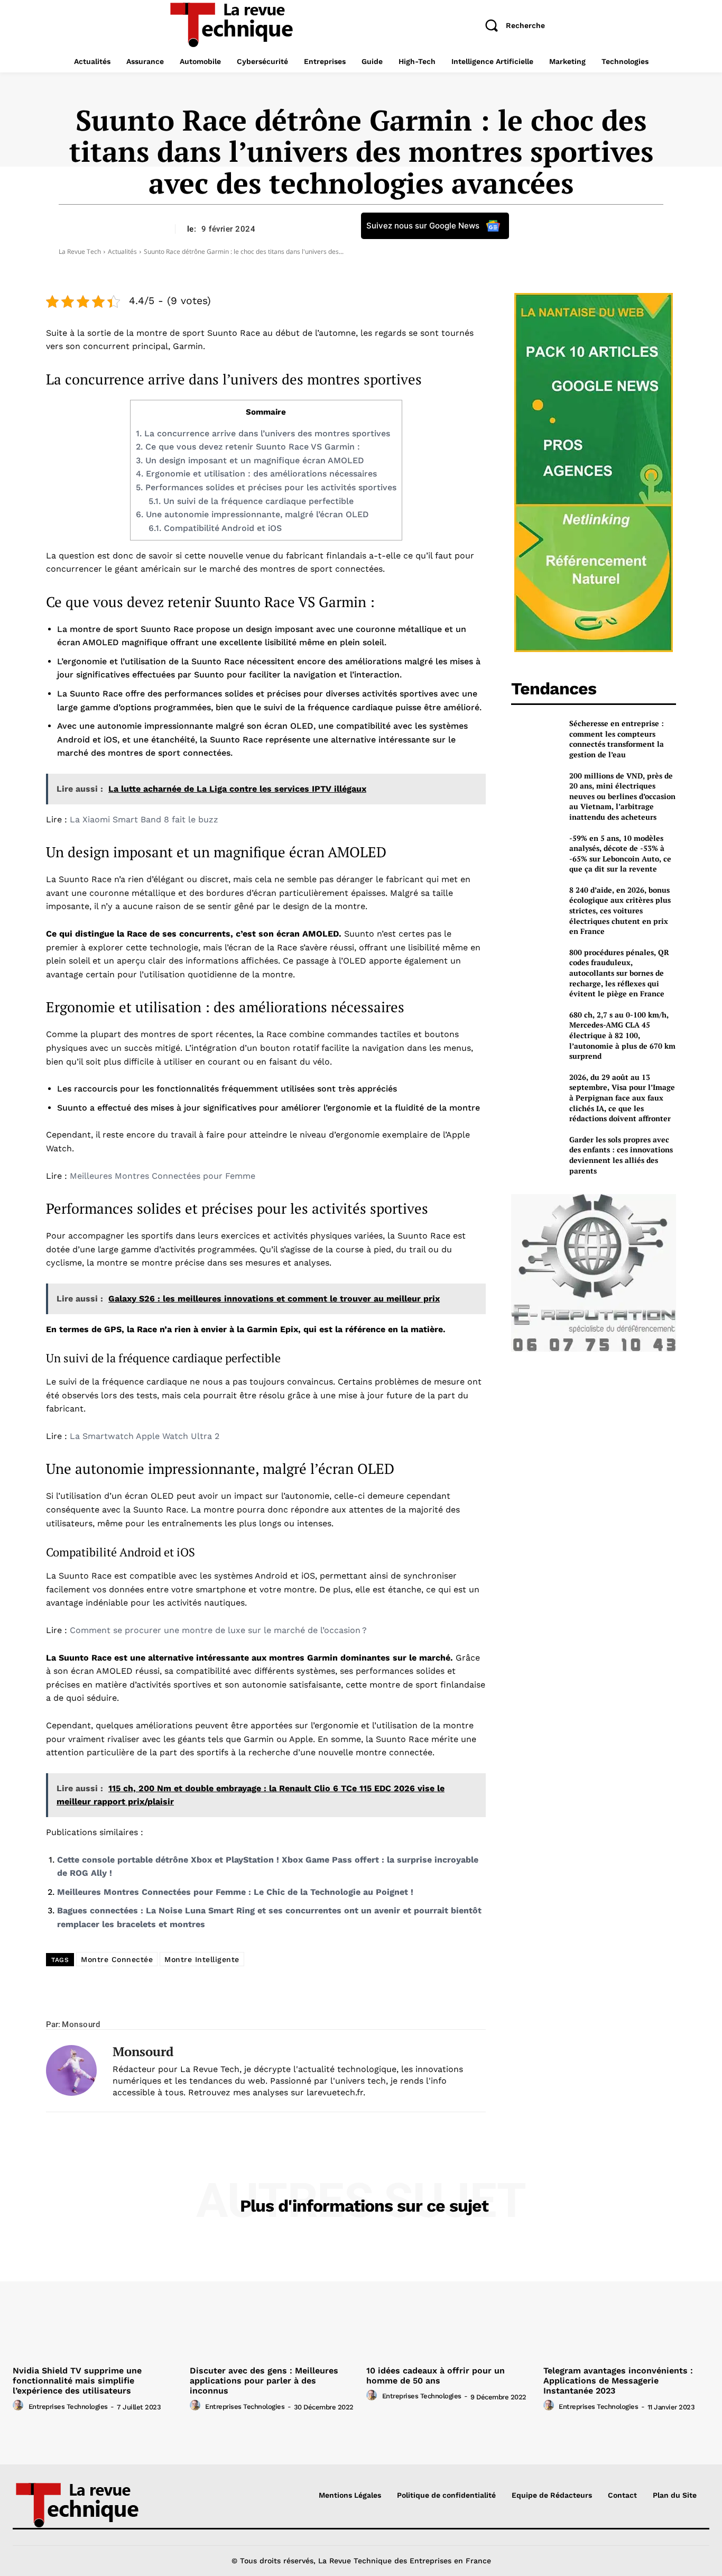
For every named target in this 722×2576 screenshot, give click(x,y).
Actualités (122, 251)
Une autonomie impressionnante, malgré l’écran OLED (252, 514)
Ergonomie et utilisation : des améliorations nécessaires (256, 474)
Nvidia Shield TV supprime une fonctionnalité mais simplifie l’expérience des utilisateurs (77, 2381)
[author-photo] (20, 2406)
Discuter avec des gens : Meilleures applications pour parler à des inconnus (264, 2381)
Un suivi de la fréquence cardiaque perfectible (251, 501)
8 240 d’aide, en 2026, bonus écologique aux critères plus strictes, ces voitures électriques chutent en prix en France (620, 910)
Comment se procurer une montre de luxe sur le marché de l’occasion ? (218, 1630)
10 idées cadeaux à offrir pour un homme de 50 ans (436, 2376)
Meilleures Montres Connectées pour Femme (163, 1176)
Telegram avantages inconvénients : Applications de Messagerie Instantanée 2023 (618, 2381)
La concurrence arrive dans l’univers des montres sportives (263, 433)
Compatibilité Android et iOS (215, 528)
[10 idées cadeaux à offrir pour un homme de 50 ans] (450, 2299)
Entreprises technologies (68, 2407)
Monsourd (81, 2024)
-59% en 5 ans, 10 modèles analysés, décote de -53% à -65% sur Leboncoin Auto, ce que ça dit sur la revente (620, 854)
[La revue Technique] (95, 2504)
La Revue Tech (80, 251)
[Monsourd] (71, 2071)
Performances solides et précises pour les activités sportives (266, 487)
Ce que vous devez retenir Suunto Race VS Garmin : (248, 447)
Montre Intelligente (202, 1959)
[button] (511, 25)
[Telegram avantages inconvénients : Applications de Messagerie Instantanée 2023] (627, 2299)
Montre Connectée (117, 1959)
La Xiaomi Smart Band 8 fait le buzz (144, 819)
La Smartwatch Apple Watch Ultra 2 (145, 1436)
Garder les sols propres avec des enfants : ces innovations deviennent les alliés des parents (621, 1155)
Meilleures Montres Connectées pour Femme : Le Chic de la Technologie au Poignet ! (235, 1892)
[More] (395, 2004)
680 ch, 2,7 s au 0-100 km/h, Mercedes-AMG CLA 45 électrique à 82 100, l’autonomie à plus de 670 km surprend (622, 1035)
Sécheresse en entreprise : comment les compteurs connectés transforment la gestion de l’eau (617, 739)
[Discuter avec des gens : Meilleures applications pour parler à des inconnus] (273, 2299)
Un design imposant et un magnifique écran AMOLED (250, 460)
